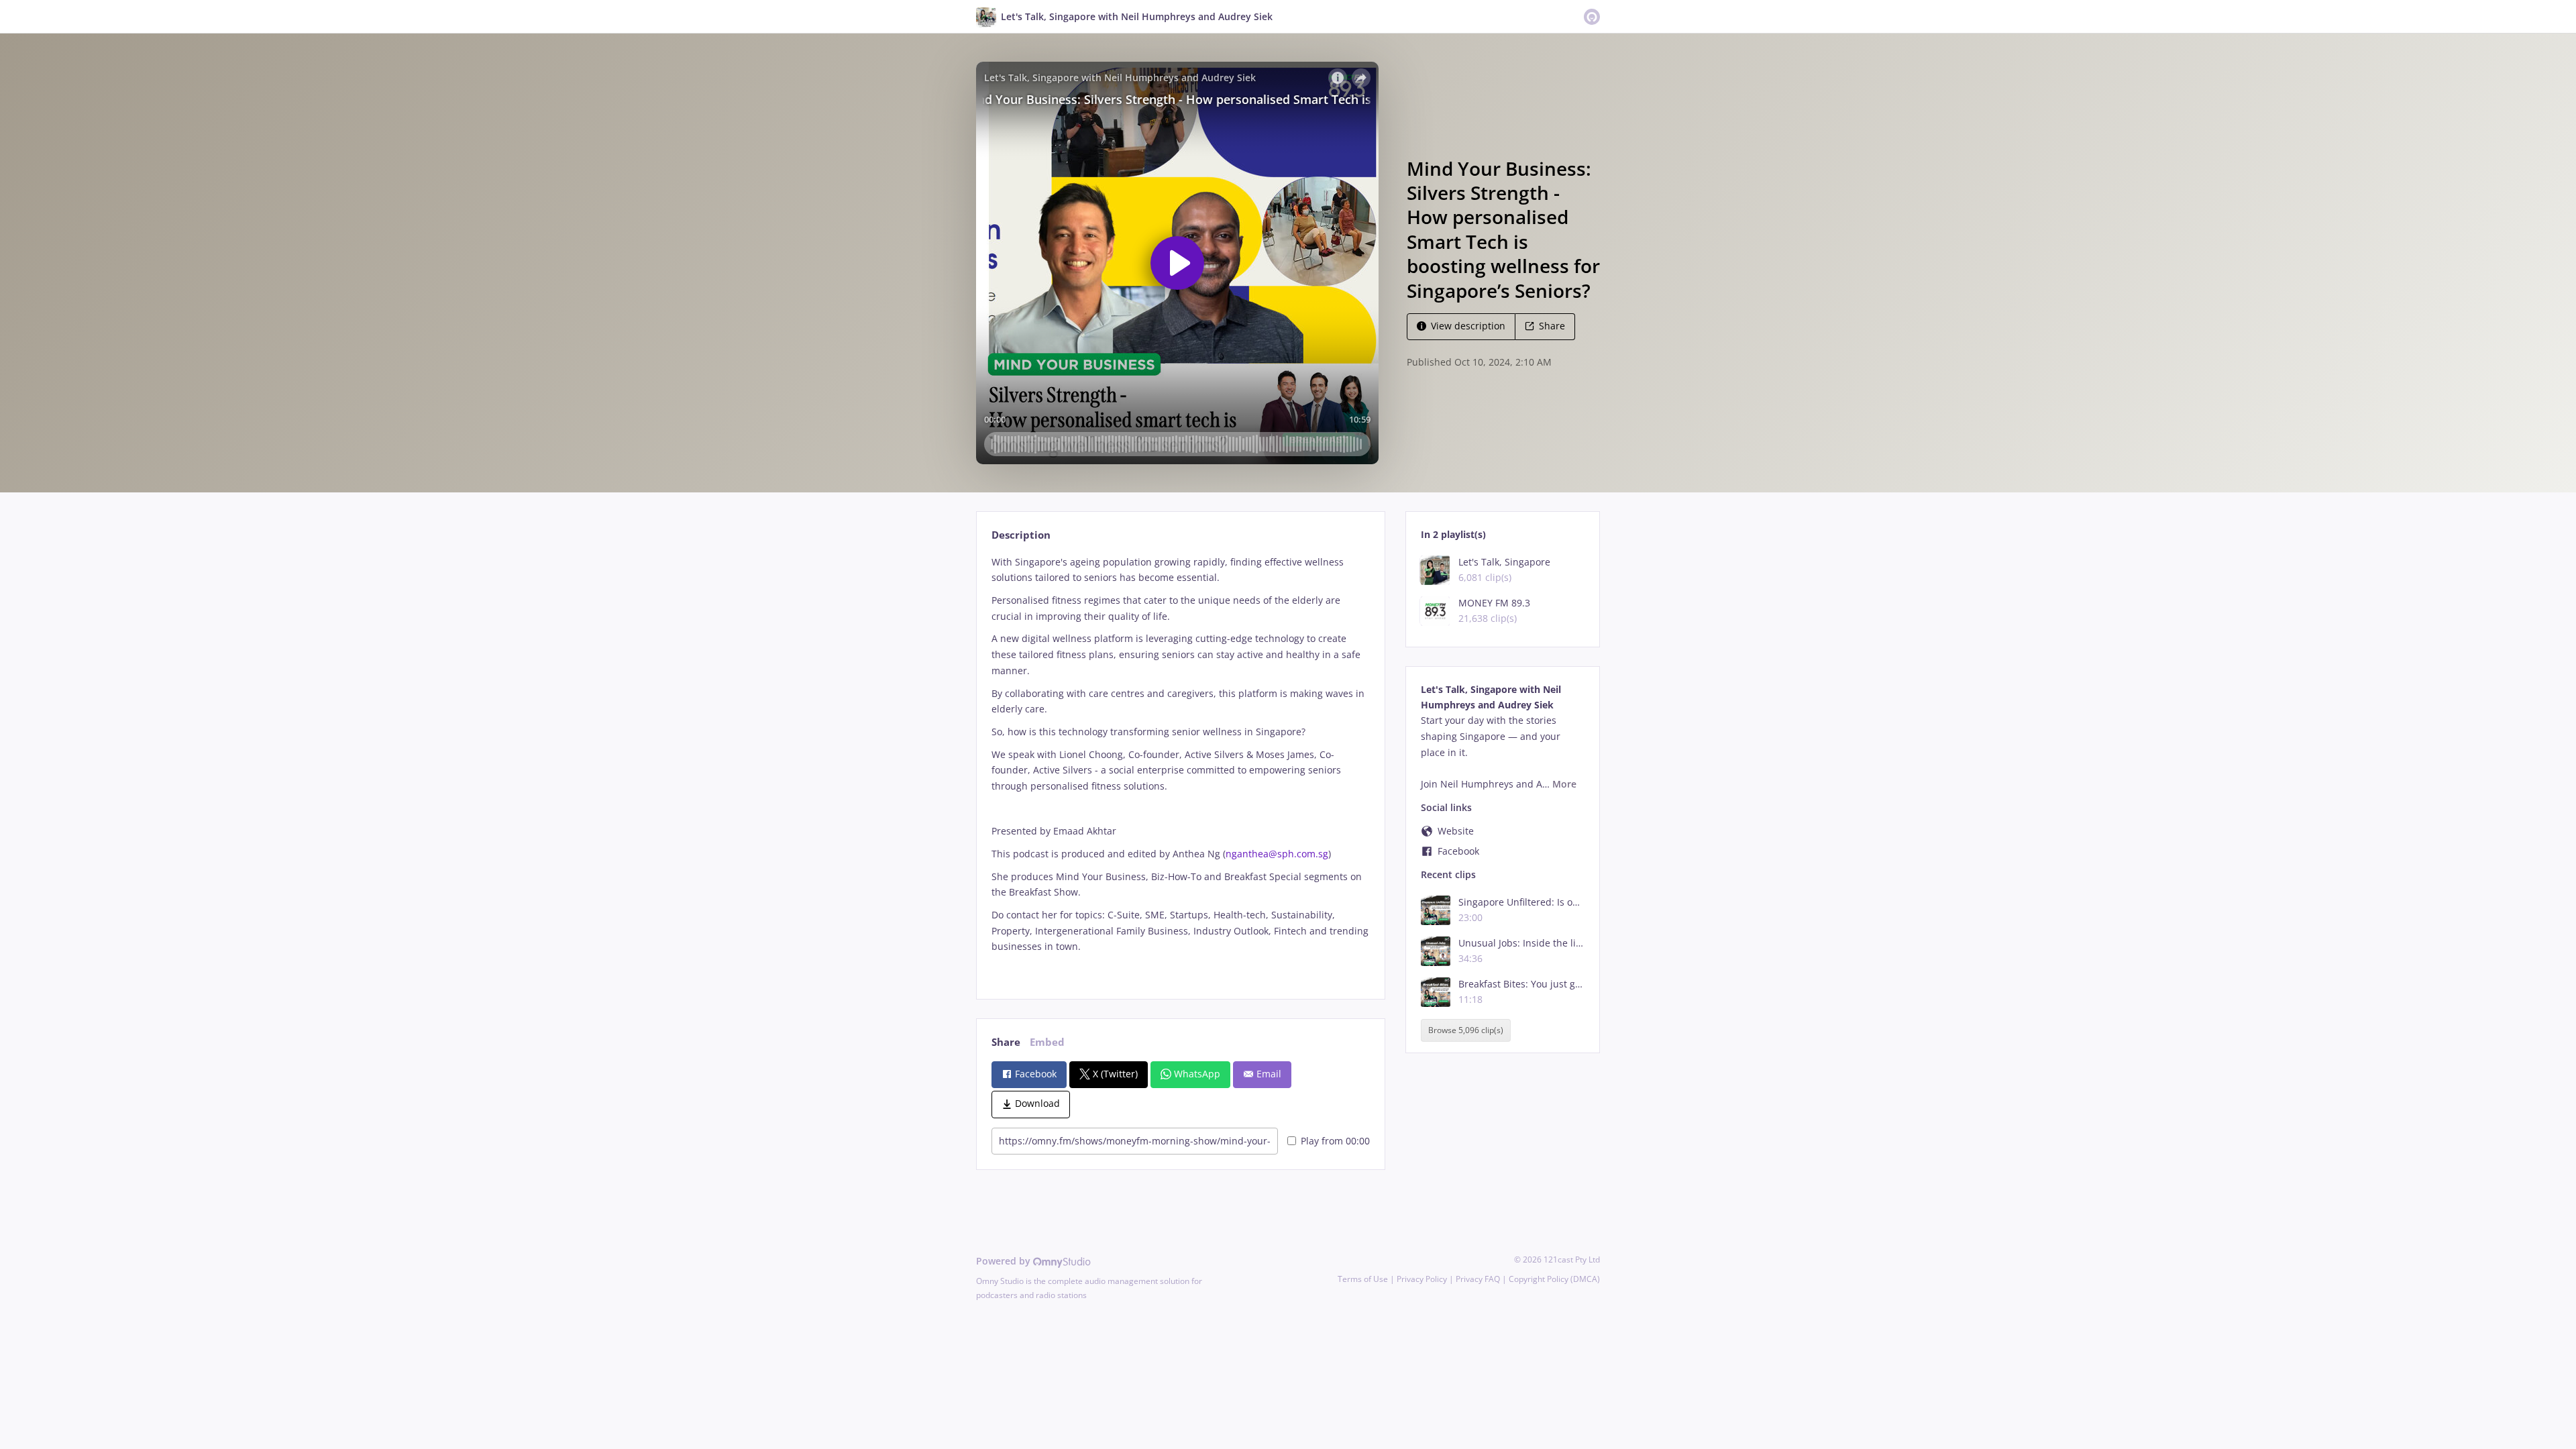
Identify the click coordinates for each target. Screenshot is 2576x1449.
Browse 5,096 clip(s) (1466, 1030)
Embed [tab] (1047, 1042)
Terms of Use (1363, 1279)
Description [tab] (1021, 535)
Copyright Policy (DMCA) (1554, 1279)
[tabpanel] (1180, 766)
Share (1552, 326)
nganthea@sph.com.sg (1277, 854)
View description (1468, 326)
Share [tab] (1006, 1042)
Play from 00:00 (1335, 1141)
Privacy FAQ (1478, 1279)
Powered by (1005, 1261)
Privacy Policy (1422, 1279)
